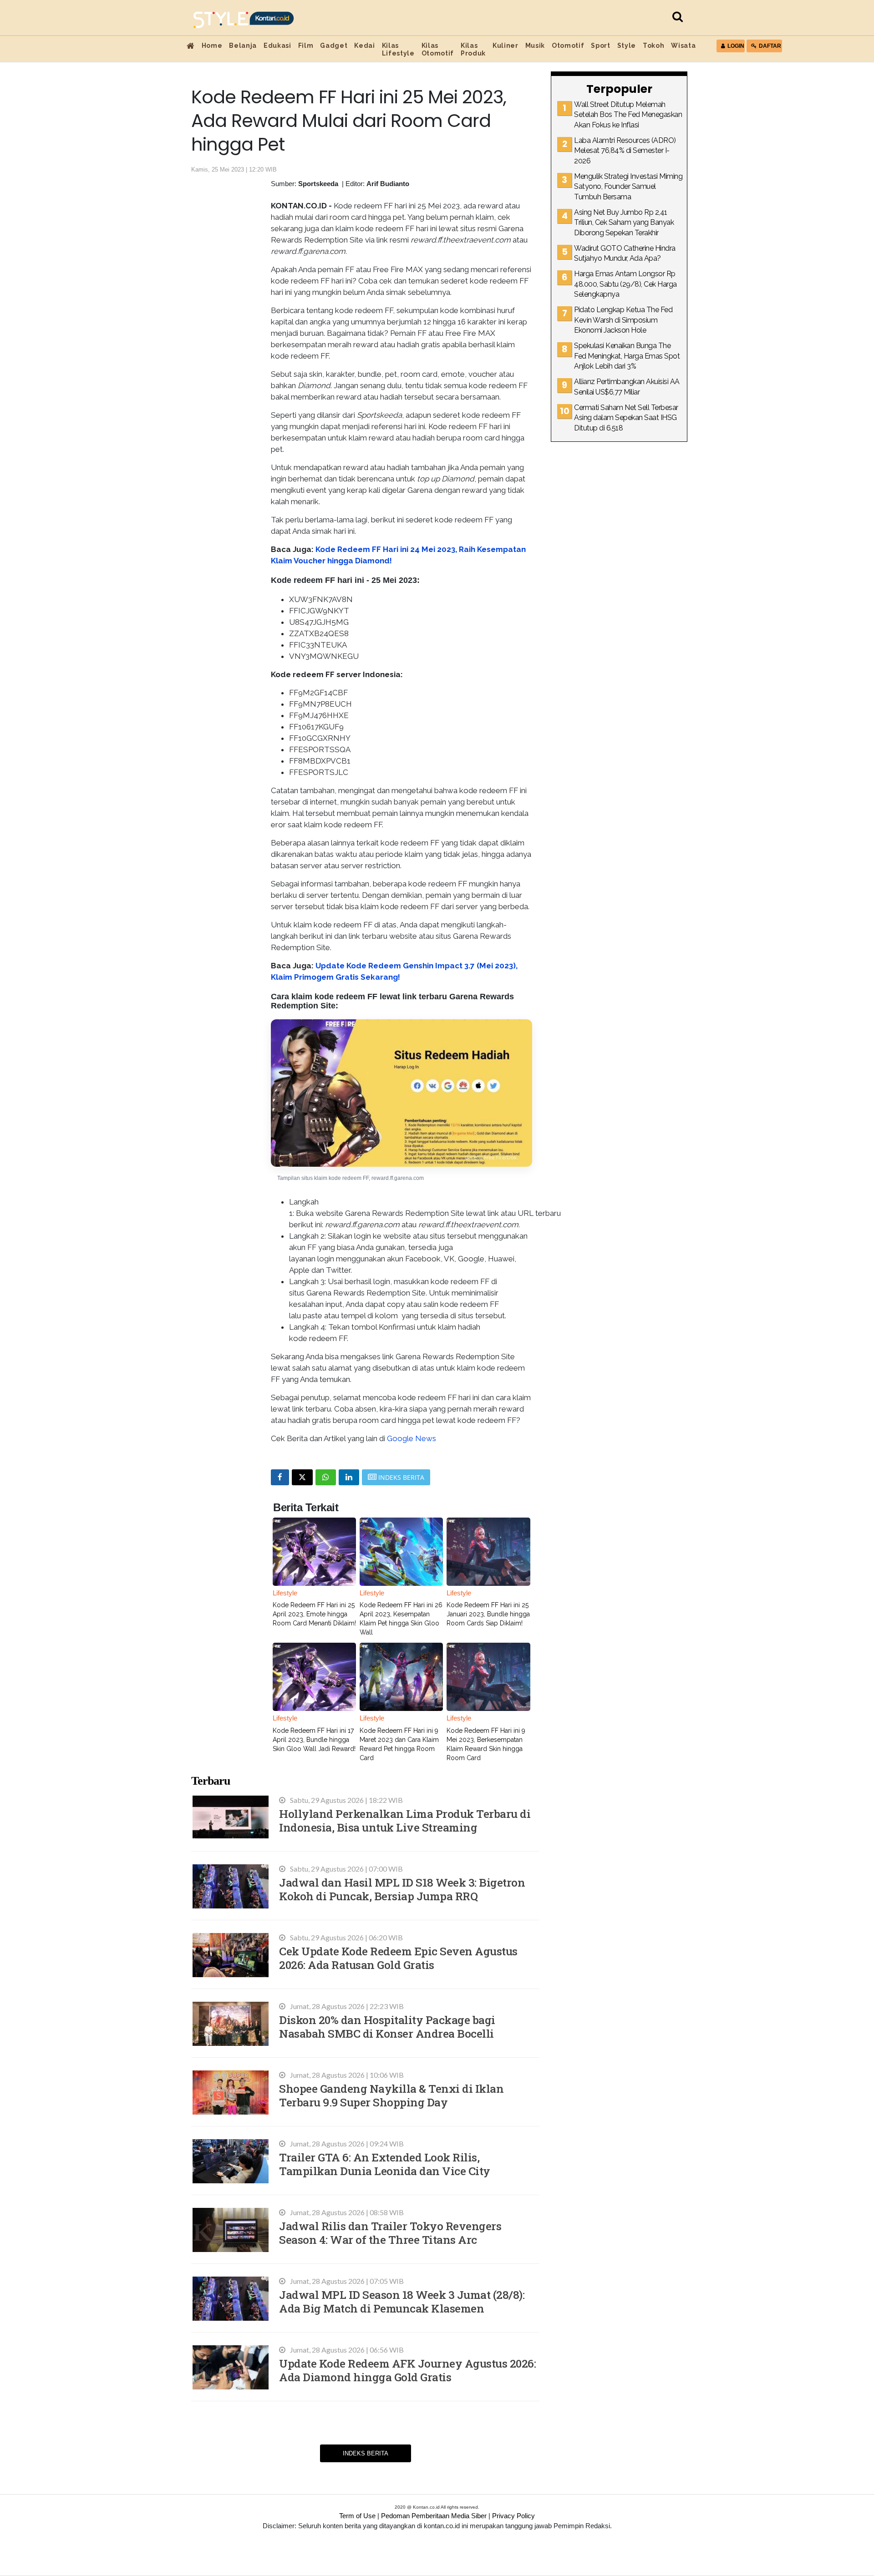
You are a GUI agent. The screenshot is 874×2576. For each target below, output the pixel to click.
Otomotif (568, 46)
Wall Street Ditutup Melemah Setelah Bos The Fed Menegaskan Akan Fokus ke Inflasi (628, 115)
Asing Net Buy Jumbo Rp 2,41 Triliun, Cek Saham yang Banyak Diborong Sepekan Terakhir (624, 223)
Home (212, 46)
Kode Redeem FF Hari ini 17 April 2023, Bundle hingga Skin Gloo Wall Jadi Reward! (314, 1740)
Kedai (364, 46)
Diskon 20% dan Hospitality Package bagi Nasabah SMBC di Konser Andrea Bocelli (387, 2027)
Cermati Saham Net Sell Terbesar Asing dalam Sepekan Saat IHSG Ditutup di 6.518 (626, 418)
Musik (535, 46)
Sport (600, 46)
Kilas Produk (473, 49)
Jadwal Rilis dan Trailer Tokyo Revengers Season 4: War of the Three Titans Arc (390, 2233)
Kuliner (506, 46)
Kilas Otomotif (438, 49)
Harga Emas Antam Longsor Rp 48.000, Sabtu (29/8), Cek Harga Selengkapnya (625, 284)
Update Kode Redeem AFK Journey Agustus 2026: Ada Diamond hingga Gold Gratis (407, 2370)
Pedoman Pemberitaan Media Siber (434, 2516)
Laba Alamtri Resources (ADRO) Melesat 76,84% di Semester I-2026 (625, 151)
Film (306, 46)
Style (627, 46)
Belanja (243, 46)
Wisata (683, 46)
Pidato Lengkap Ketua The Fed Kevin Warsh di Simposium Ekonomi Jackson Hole (623, 320)
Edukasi (277, 46)
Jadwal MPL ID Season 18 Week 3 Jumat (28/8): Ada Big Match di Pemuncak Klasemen (402, 2301)
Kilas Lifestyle (398, 49)
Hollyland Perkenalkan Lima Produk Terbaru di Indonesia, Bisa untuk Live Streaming (405, 1820)
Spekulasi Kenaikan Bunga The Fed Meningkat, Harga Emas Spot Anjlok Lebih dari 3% (627, 356)
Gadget (334, 46)
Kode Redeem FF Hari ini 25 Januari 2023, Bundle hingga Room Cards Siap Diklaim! (488, 1614)
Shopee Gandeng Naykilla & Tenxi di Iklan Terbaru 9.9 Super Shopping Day (391, 2095)
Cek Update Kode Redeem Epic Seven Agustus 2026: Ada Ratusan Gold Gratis (398, 1958)
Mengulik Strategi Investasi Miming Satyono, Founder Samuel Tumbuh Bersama (628, 187)
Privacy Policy (513, 2516)
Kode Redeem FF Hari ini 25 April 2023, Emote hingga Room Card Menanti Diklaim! (314, 1614)
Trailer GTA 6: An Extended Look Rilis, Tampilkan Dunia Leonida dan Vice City (385, 2164)
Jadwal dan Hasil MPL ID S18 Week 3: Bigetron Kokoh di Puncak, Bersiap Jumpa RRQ (402, 1889)
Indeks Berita (366, 2453)
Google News (412, 1438)
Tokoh (653, 46)
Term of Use (357, 2516)
